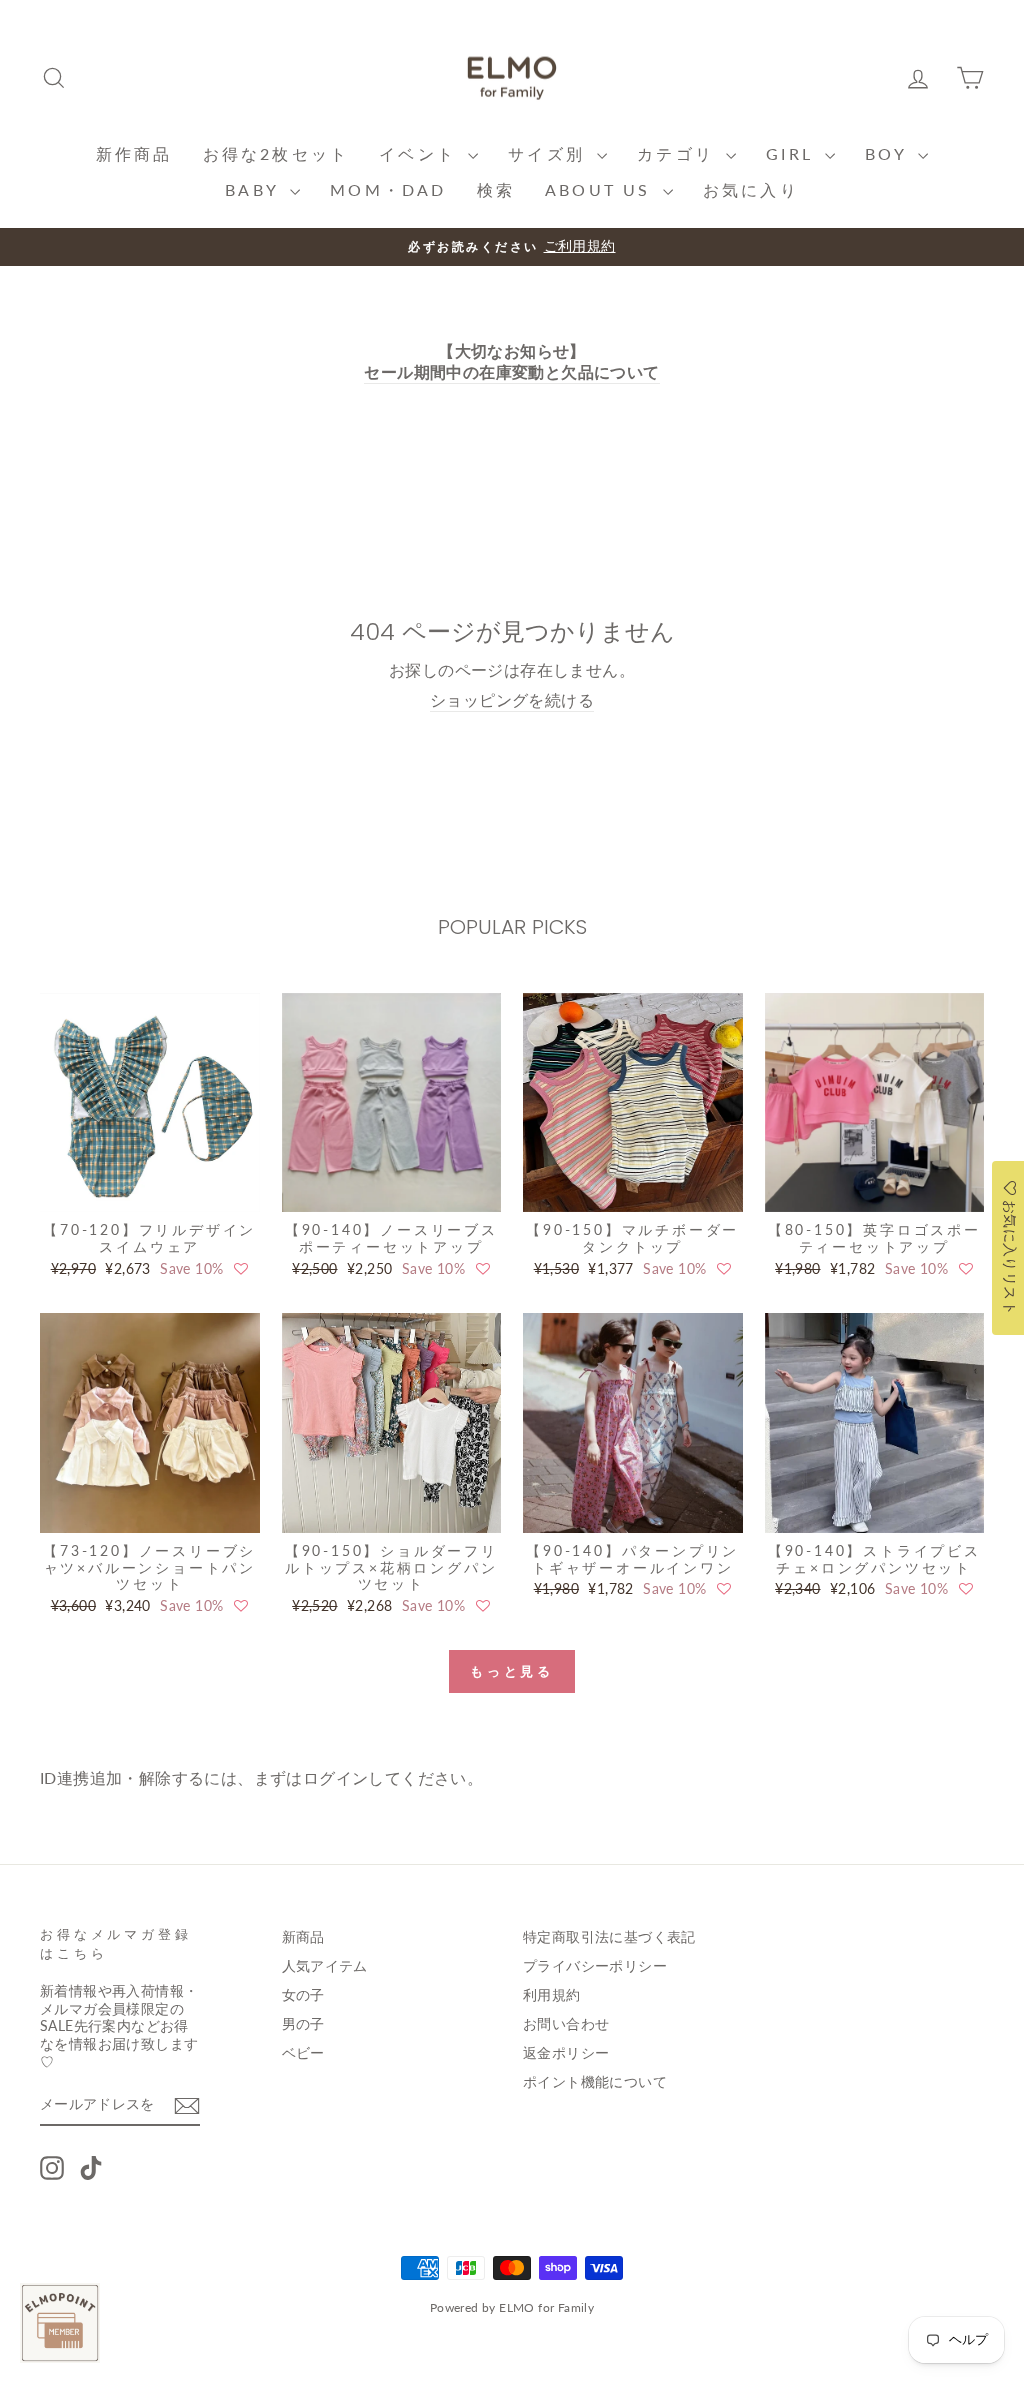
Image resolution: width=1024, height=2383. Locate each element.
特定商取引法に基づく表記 (609, 1937)
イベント (421, 153)
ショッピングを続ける (512, 699)
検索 (496, 189)
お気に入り (751, 189)
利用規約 (552, 1995)
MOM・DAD (388, 189)
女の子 (303, 1995)
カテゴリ (679, 153)
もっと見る (512, 1671)
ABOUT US (601, 189)
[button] (241, 1269)
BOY (889, 153)
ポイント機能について (595, 2082)
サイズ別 (550, 153)
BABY (255, 189)
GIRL (793, 153)
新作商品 (134, 153)
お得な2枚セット (276, 153)
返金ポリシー (566, 2053)
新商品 (303, 1937)
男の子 (303, 2024)
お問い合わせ (566, 2024)
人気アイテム (325, 1966)
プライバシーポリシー (595, 1966)
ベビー (303, 2053)
